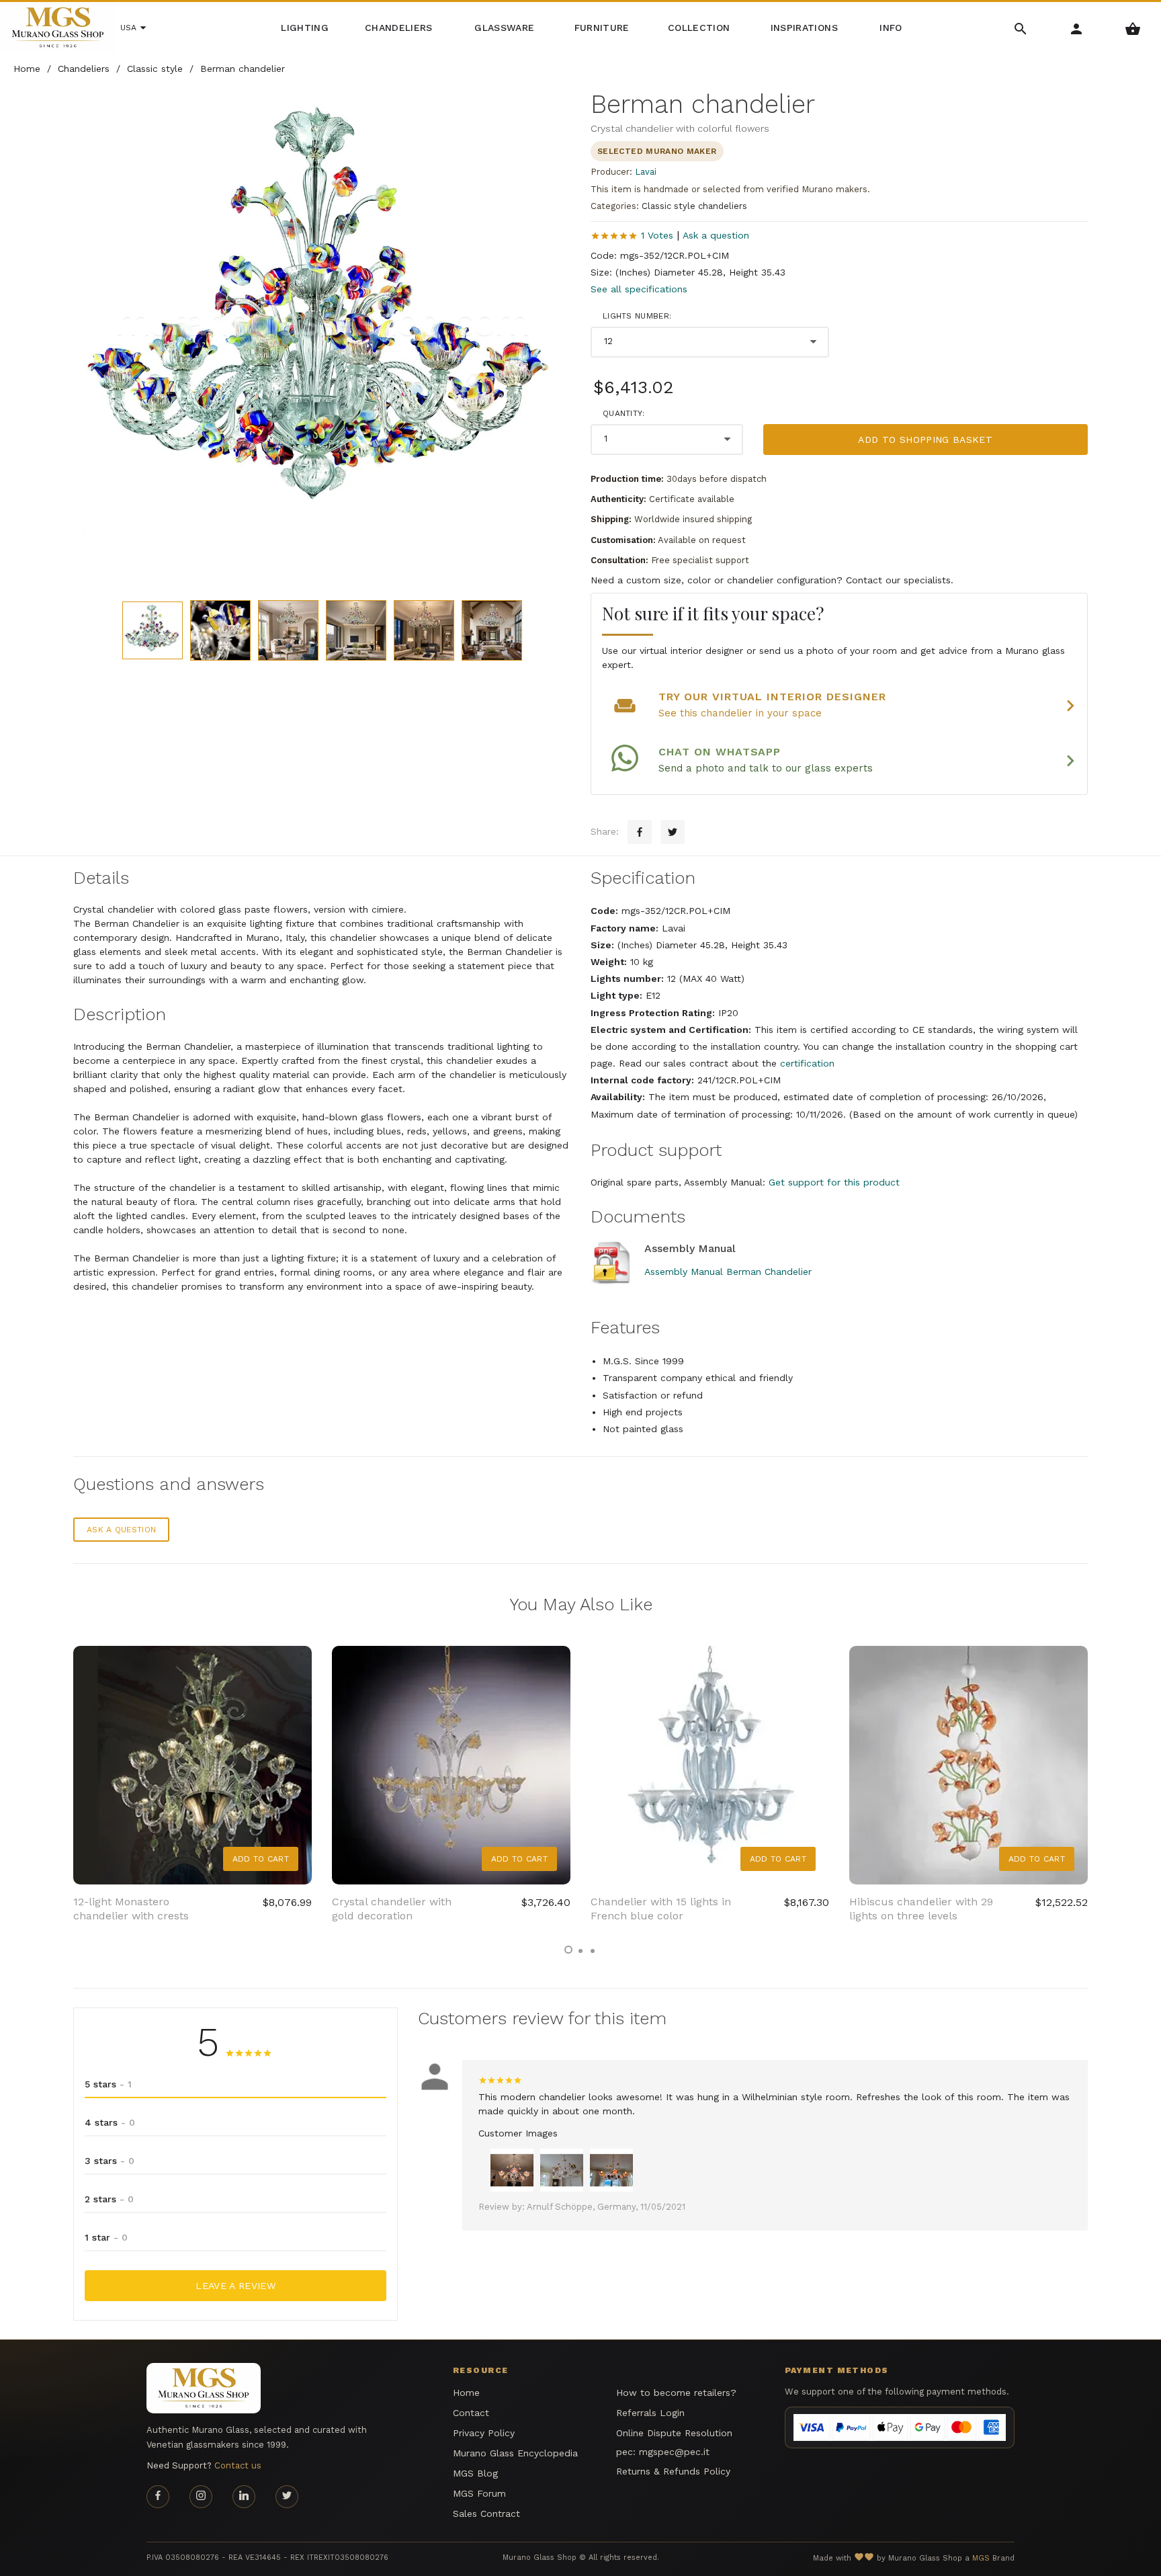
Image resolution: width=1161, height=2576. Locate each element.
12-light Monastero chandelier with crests (131, 1909)
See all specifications (639, 289)
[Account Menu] (1077, 28)
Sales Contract (486, 2513)
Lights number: (637, 316)
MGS (981, 2558)
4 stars (110, 2122)
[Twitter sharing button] (673, 832)
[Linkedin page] (244, 2497)
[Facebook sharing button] (640, 832)
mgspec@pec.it (674, 2452)
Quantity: (624, 413)
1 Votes (657, 235)
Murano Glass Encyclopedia (515, 2453)
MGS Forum (479, 2493)
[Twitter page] (287, 2497)
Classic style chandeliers (694, 206)
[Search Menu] (1021, 28)
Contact (471, 2413)
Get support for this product (834, 1182)
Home (466, 2393)
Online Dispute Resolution (674, 2433)
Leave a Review (235, 2286)
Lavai (646, 172)
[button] (568, 1950)
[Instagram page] (201, 2497)
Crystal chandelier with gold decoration (392, 1909)
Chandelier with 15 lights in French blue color (661, 1909)
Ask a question (716, 235)
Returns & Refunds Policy (673, 2471)
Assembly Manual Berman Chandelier (728, 1272)
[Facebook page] (158, 2497)
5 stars (108, 2084)
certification (807, 1063)
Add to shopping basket (925, 440)
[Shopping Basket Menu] (1133, 28)
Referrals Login (650, 2413)
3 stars (110, 2161)
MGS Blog (475, 2473)
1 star (106, 2237)
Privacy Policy (484, 2433)
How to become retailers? (676, 2393)
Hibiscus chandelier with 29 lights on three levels (921, 1909)
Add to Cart (261, 1859)
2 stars (109, 2199)
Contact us (238, 2465)
